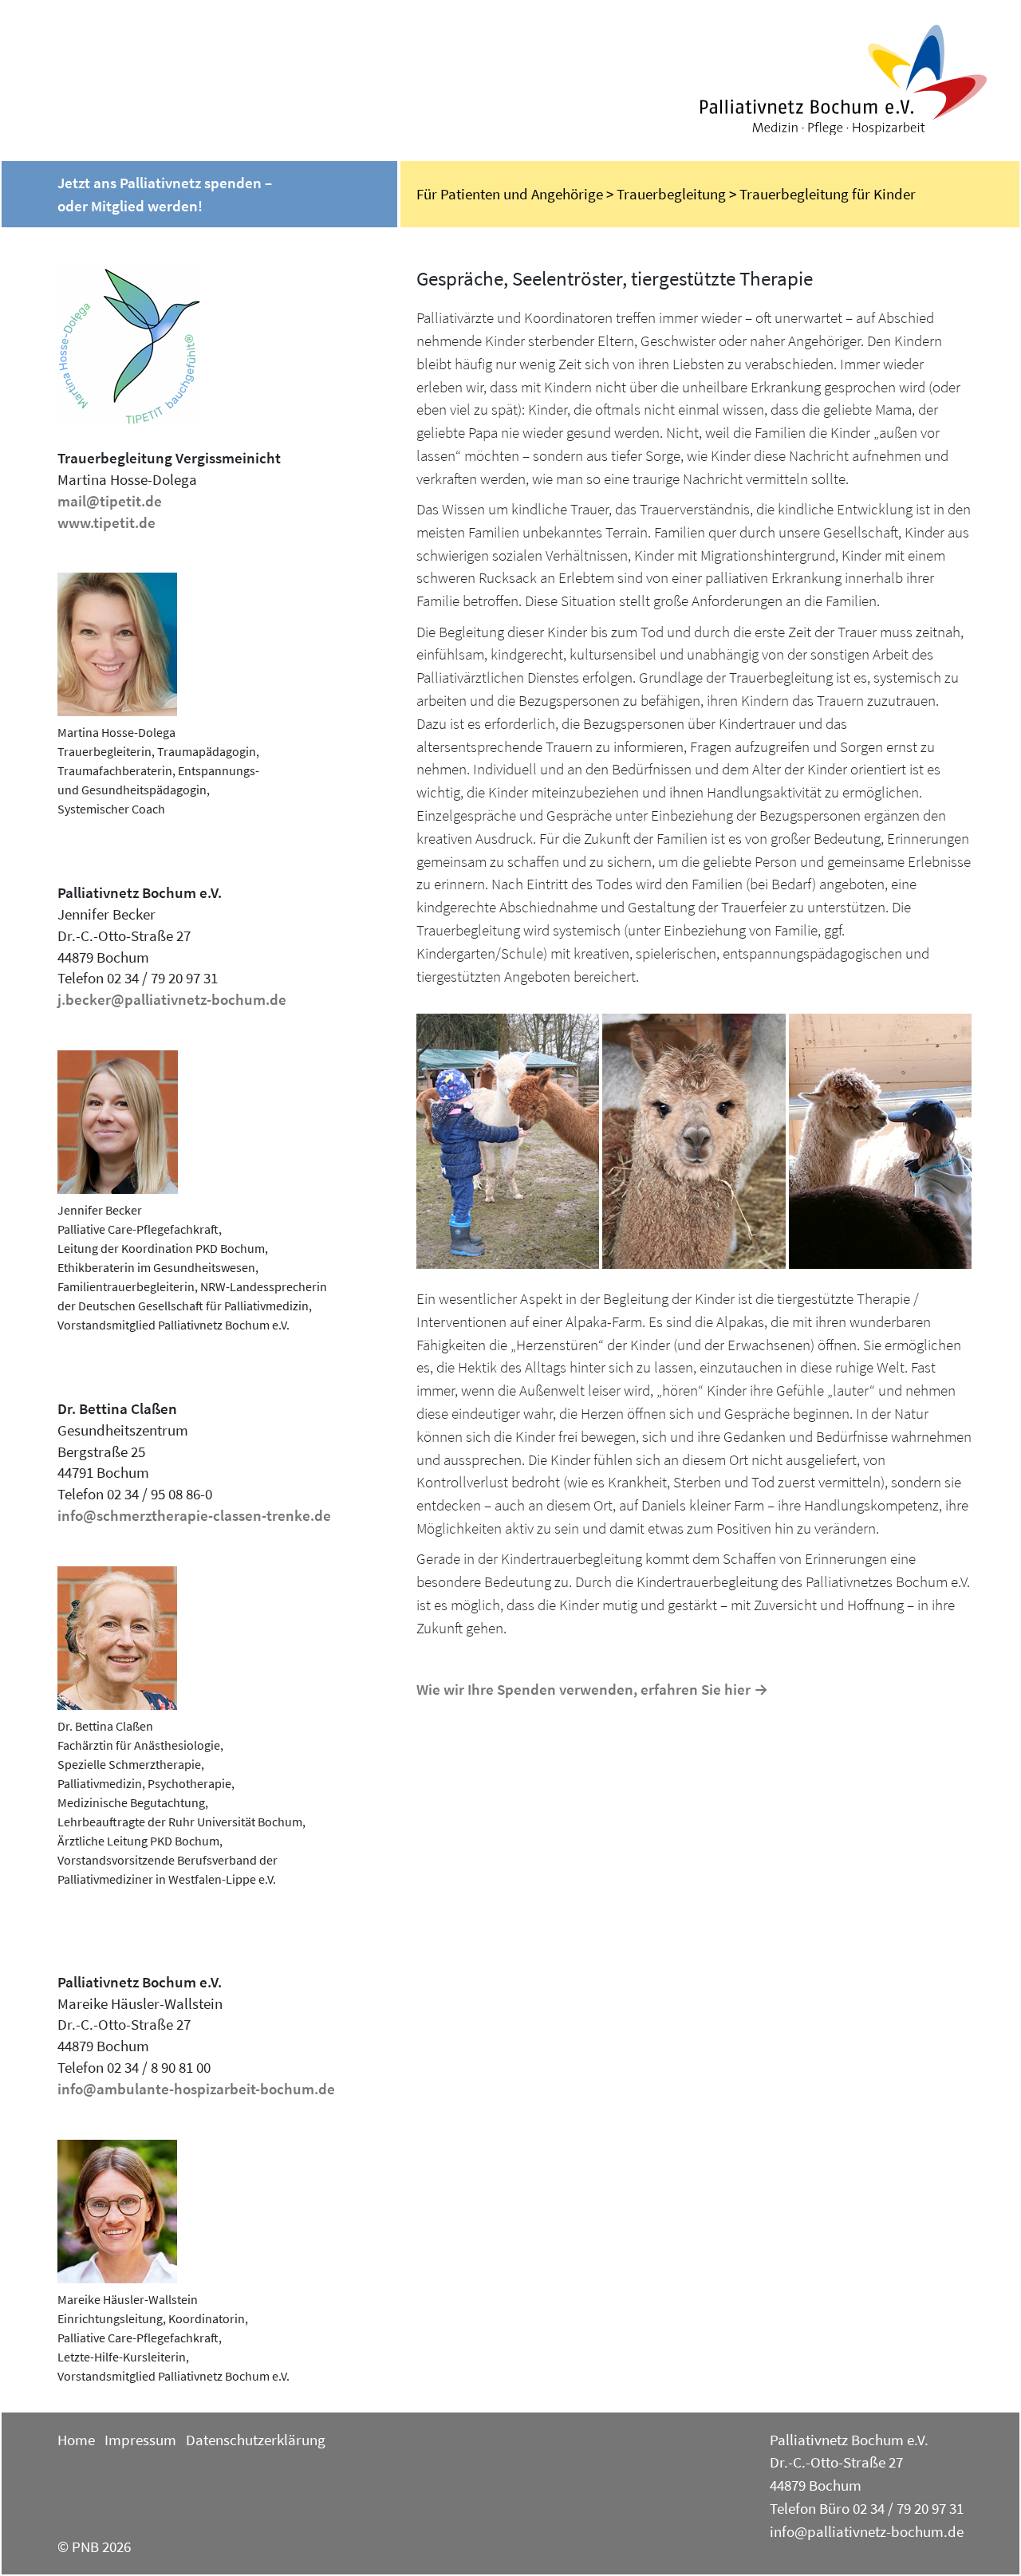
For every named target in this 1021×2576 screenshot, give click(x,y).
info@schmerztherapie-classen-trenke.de (194, 1515)
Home (76, 2440)
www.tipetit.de (106, 522)
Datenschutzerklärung (256, 2440)
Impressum (140, 2440)
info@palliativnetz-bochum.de (867, 2531)
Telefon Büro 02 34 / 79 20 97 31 (867, 2508)
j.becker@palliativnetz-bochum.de (172, 999)
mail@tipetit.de (110, 501)
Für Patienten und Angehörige (510, 194)
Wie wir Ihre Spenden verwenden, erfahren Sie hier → (592, 1689)
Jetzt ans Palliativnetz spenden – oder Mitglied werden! (165, 194)
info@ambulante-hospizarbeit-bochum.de (196, 2089)
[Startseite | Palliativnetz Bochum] (856, 80)
